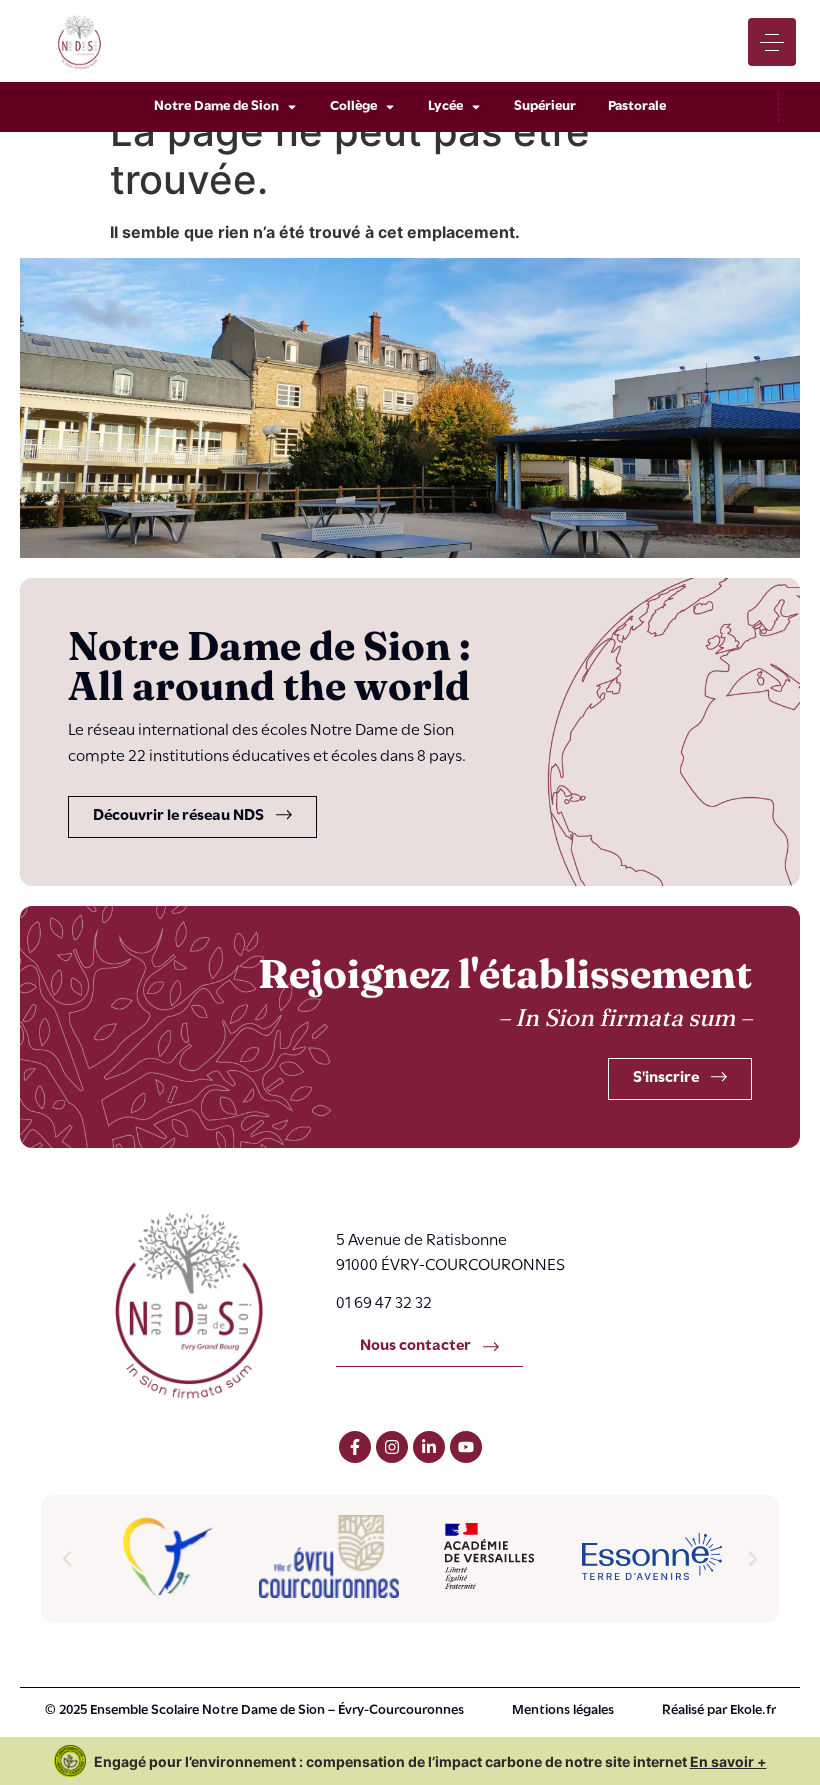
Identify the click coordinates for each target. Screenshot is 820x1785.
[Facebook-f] (355, 1447)
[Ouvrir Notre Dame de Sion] (292, 107)
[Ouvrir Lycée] (476, 107)
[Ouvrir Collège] (390, 107)
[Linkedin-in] (429, 1447)
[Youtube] (466, 1447)
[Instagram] (392, 1447)
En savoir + (728, 1761)
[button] (67, 1559)
